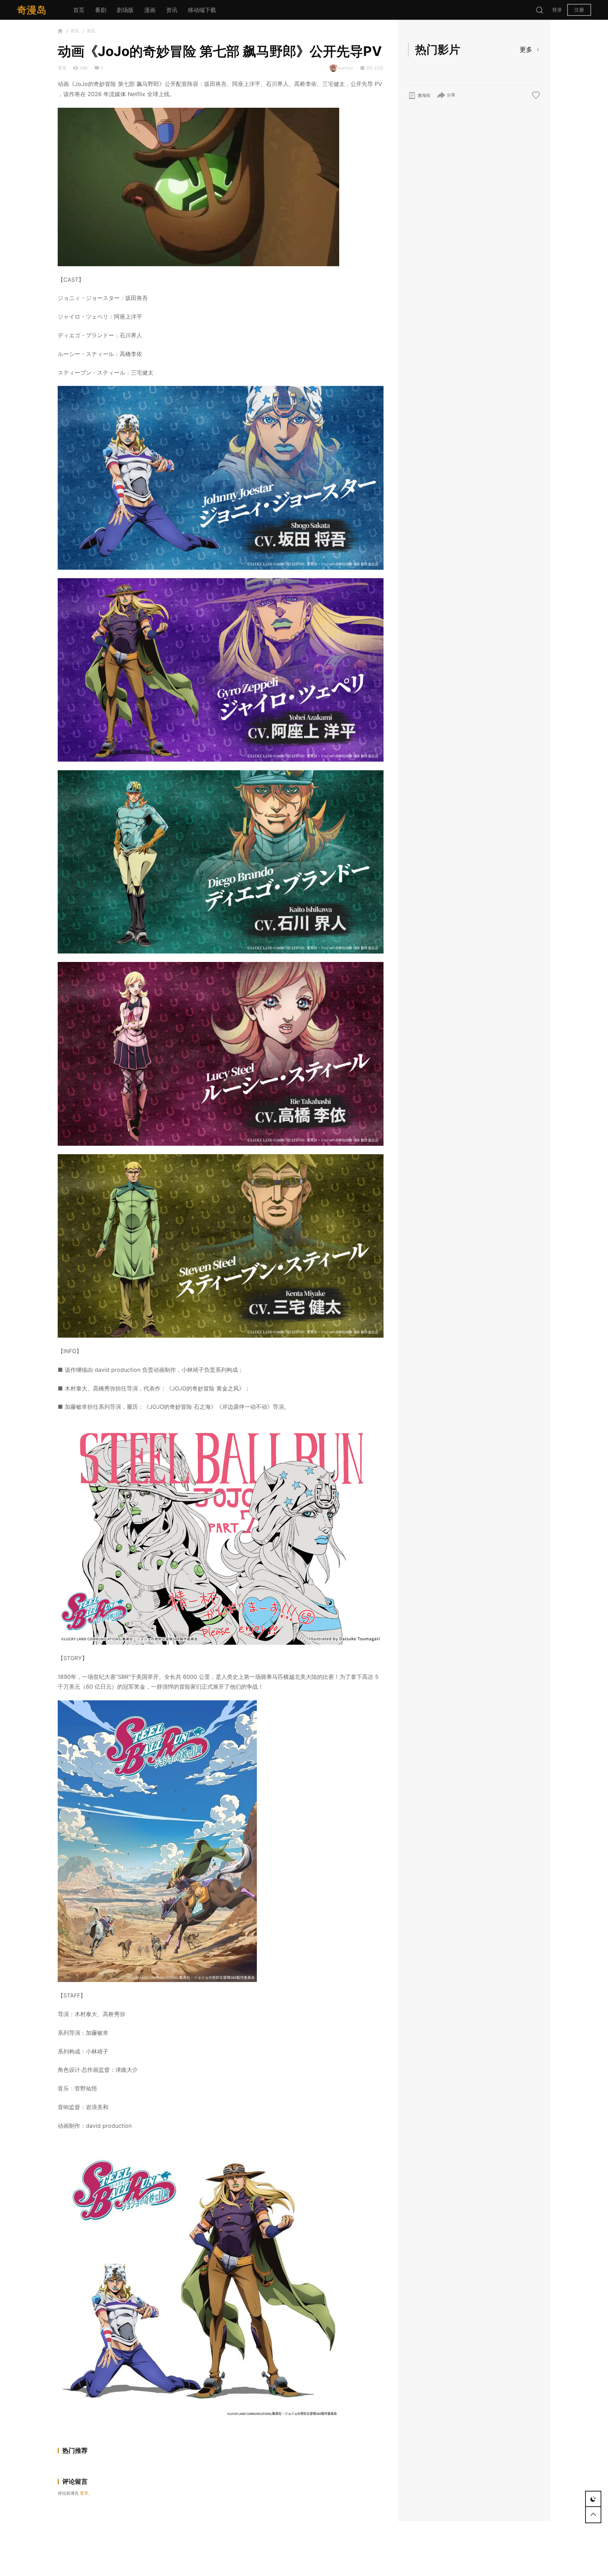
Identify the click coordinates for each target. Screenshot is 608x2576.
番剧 (101, 10)
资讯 (172, 10)
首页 (79, 10)
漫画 (150, 10)
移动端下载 (202, 10)
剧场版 (125, 10)
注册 (579, 10)
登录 (557, 10)
